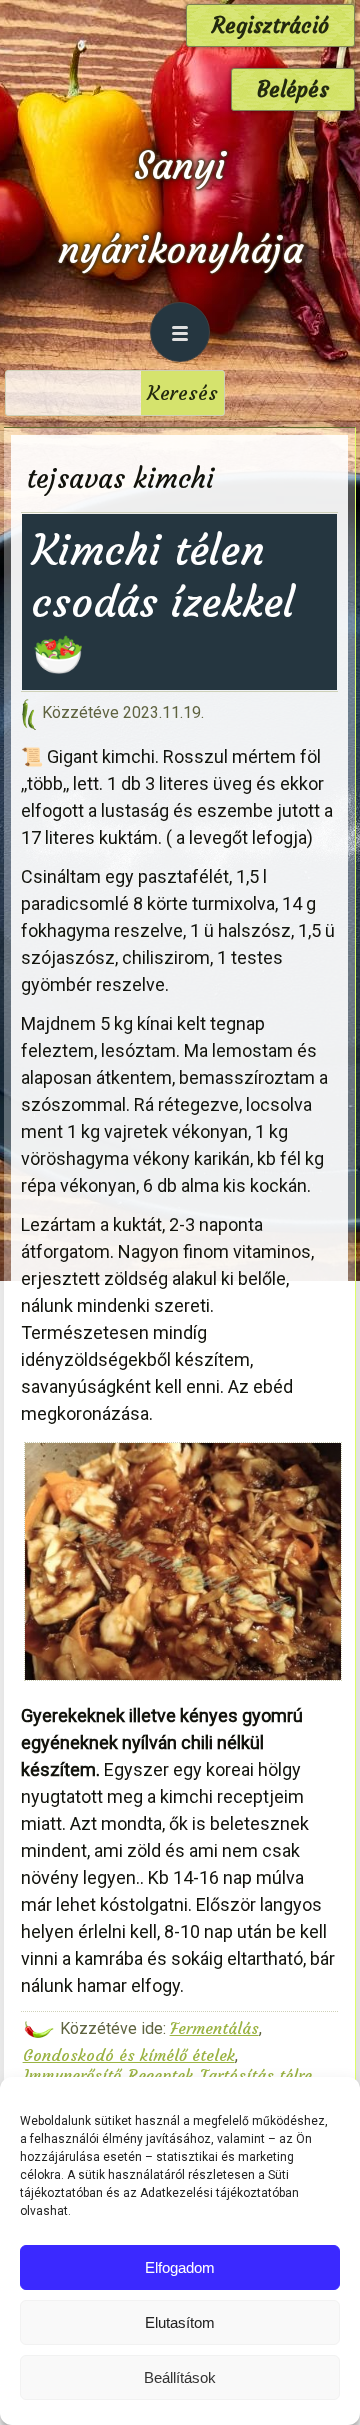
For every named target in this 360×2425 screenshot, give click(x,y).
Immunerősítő (72, 2075)
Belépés (293, 89)
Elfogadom (180, 2267)
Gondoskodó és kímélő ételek (129, 2055)
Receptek (160, 2075)
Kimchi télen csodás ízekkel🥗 (163, 602)
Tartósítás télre (256, 2075)
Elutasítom (180, 2322)
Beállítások (180, 2377)
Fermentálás (214, 2028)
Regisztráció (270, 25)
